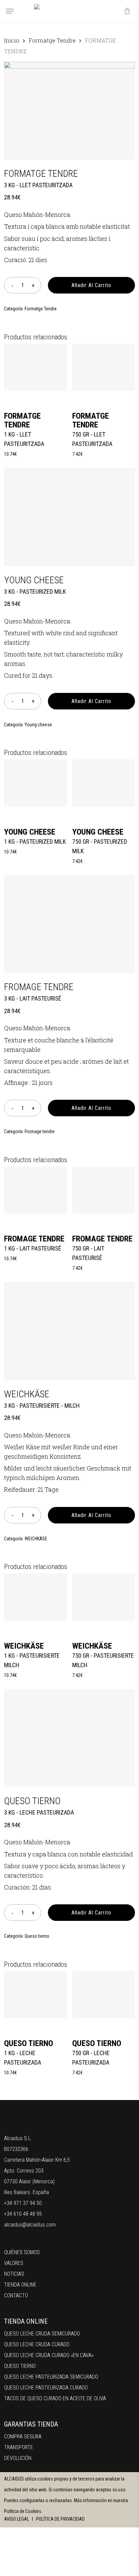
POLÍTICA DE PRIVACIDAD (60, 2519)
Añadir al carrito (91, 285)
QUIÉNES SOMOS (22, 2252)
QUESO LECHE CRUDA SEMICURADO (42, 2334)
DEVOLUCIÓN (18, 2458)
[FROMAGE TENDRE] (35, 1190)
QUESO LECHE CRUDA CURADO (37, 2344)
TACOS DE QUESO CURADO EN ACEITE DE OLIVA (55, 2398)
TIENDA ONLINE (20, 2285)
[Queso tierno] (35, 1995)
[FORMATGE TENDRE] (35, 367)
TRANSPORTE (19, 2447)
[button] (10, 11)
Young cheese (38, 725)
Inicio (12, 40)
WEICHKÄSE (36, 1539)
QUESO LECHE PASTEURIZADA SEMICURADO (51, 2377)
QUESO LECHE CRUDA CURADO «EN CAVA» (49, 2355)
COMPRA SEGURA (23, 2437)
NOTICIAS (14, 2274)
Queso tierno (37, 1936)
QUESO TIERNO (20, 2366)
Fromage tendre (40, 1131)
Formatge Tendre (52, 40)
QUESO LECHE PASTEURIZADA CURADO (46, 2388)
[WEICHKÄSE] (35, 1597)
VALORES (14, 2263)
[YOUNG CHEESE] (35, 783)
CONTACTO (16, 2295)
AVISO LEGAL (17, 2519)
